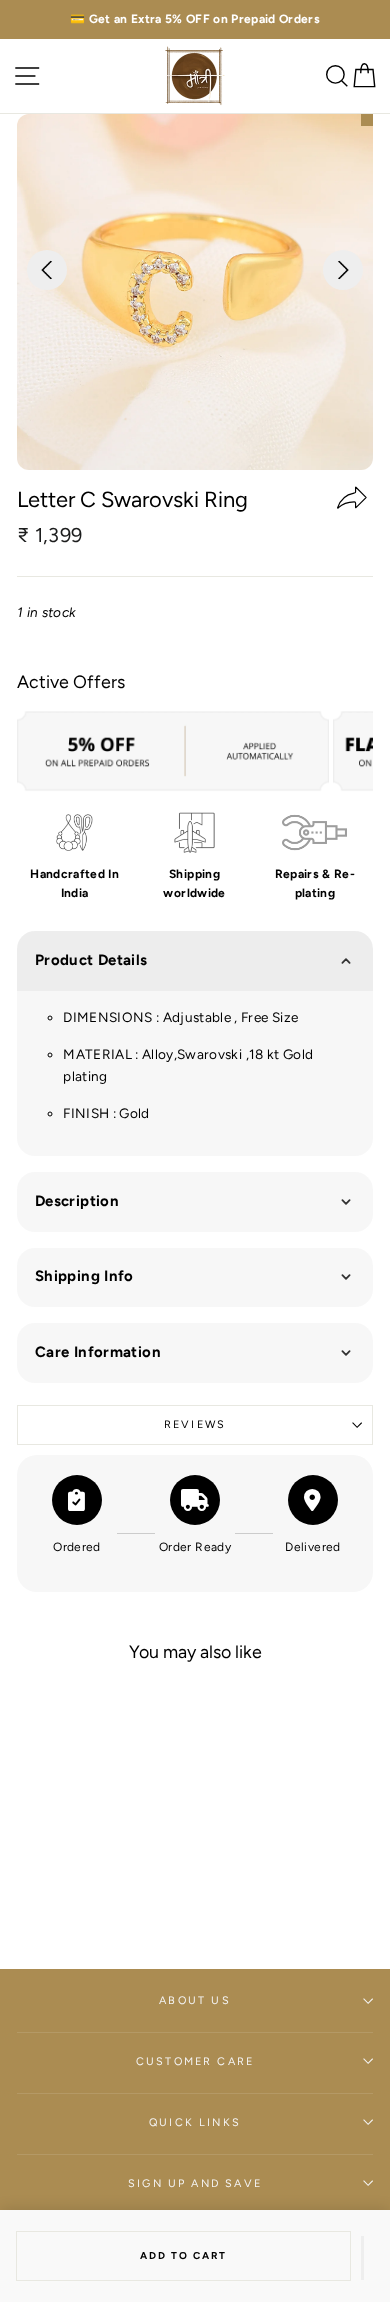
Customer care (195, 2061)
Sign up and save (195, 2183)
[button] (362, 2258)
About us (194, 2000)
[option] (195, 19)
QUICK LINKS (195, 2122)
